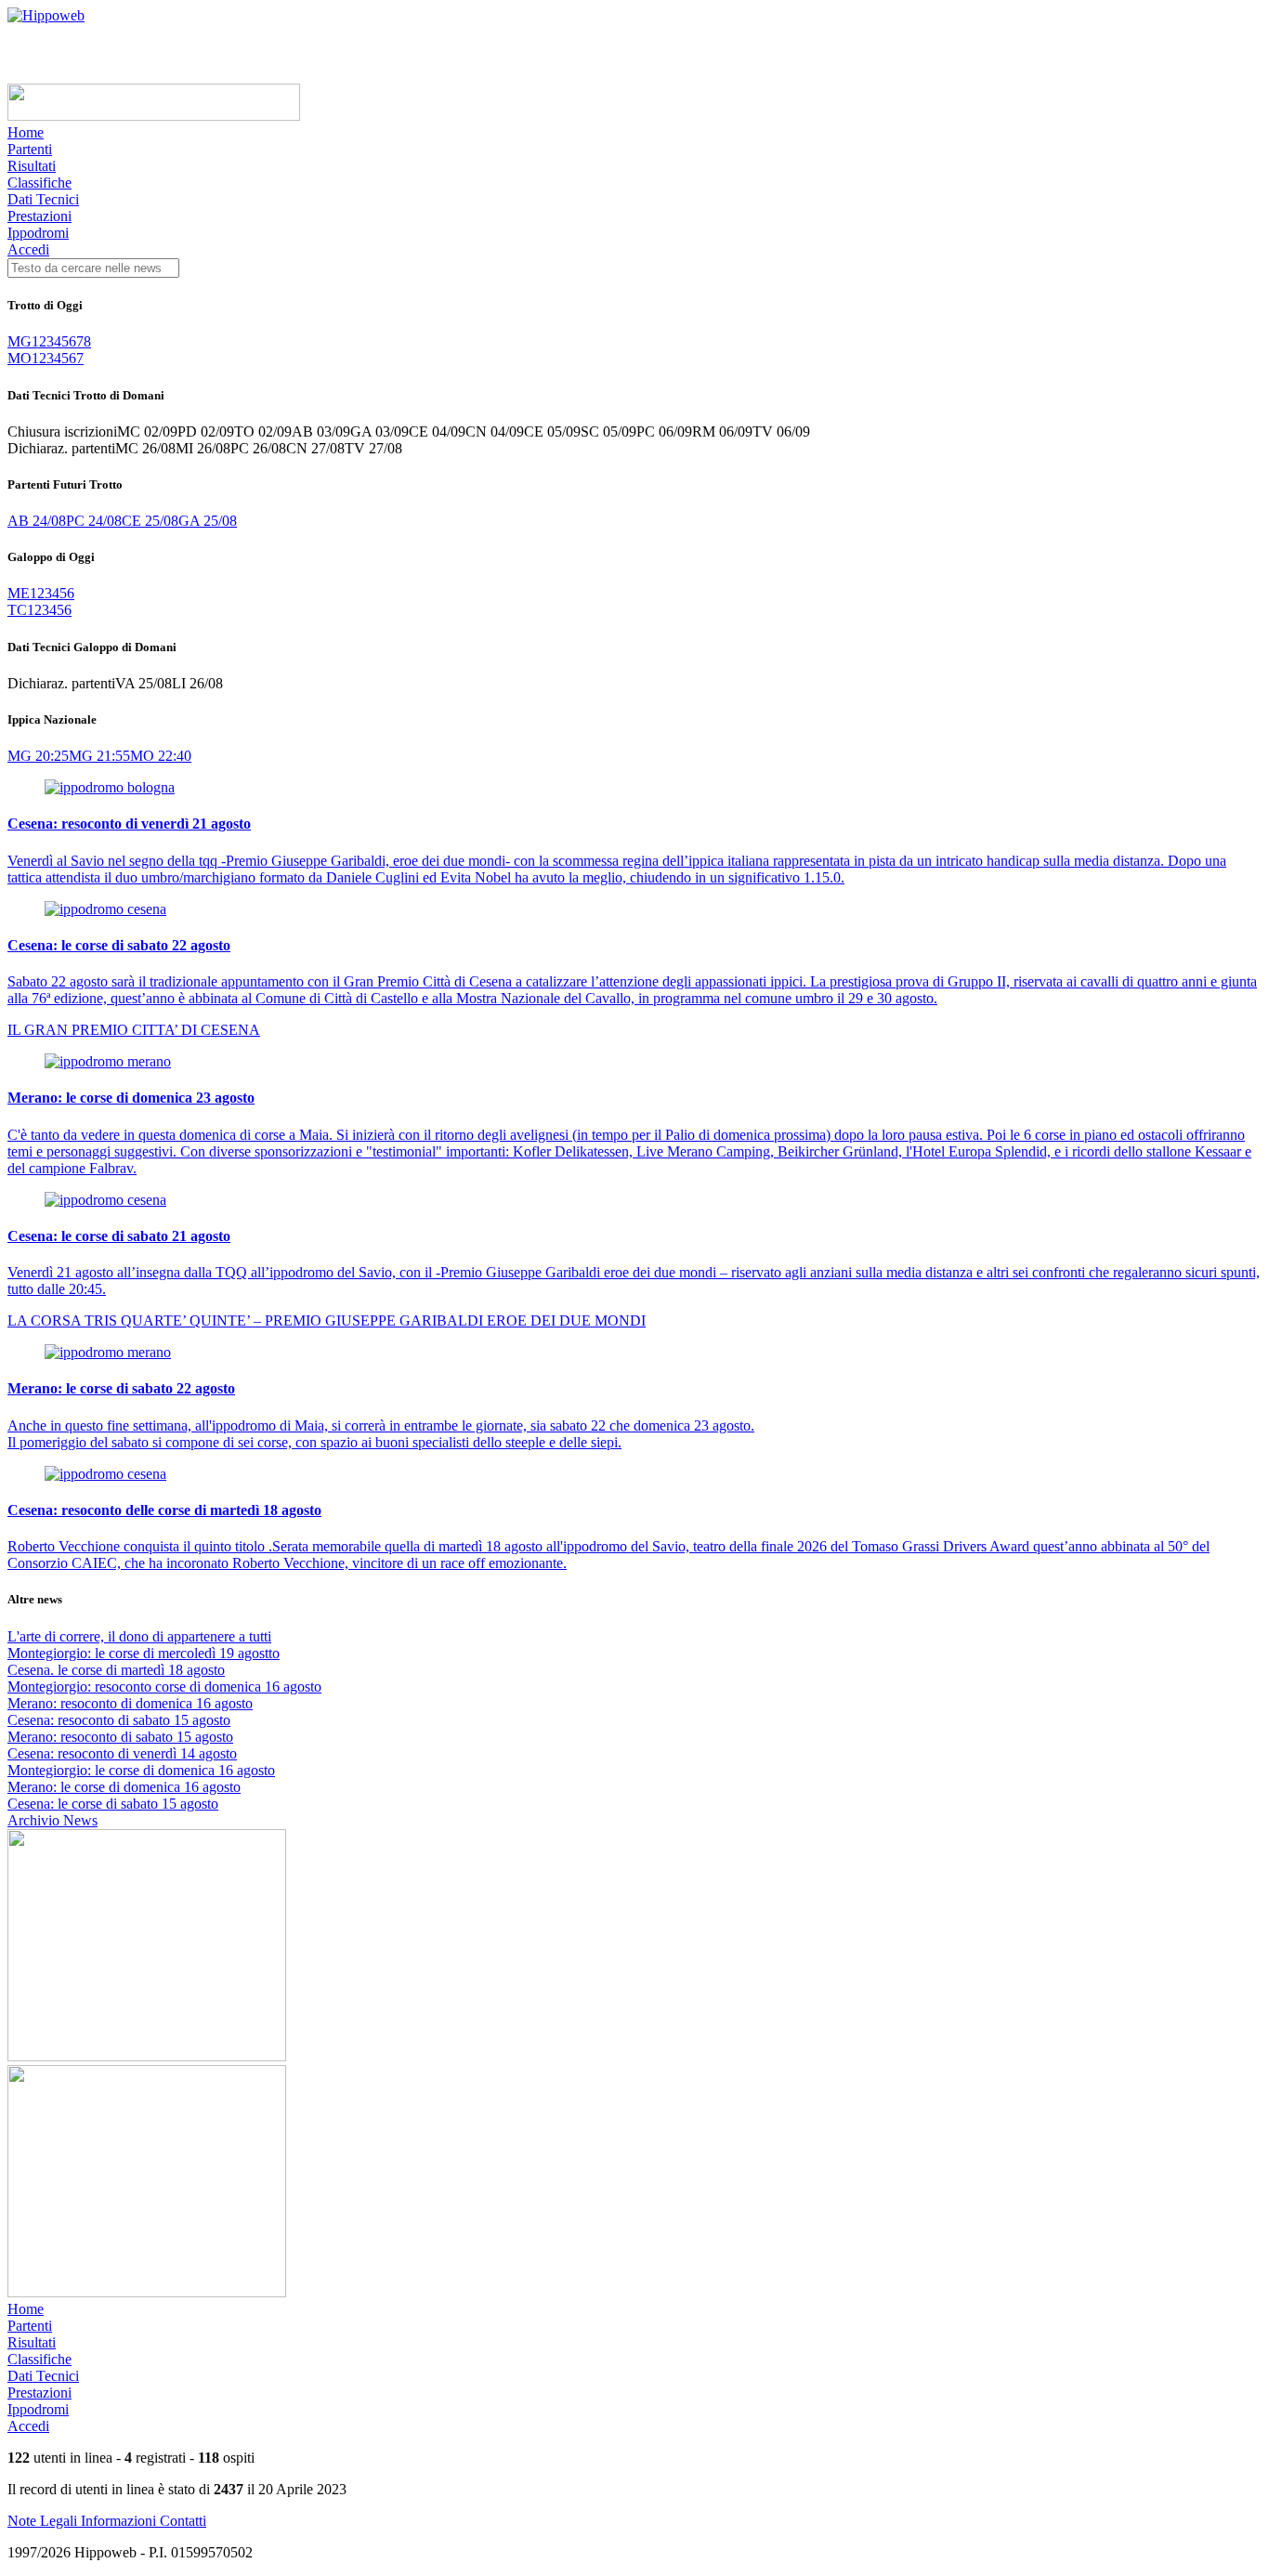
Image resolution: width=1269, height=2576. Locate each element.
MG (20, 341)
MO (20, 358)
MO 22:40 (161, 756)
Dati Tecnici (43, 199)
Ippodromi (38, 233)
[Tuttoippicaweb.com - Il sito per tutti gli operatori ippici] (154, 116)
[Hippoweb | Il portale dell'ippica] (46, 15)
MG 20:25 (38, 756)
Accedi (28, 249)
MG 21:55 (99, 756)
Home (26, 132)
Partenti (30, 149)
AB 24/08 (37, 521)
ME (19, 593)
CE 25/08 (150, 521)
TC (17, 610)
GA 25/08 (208, 521)
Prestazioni (39, 216)
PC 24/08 (94, 521)
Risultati (32, 166)
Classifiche (39, 183)
